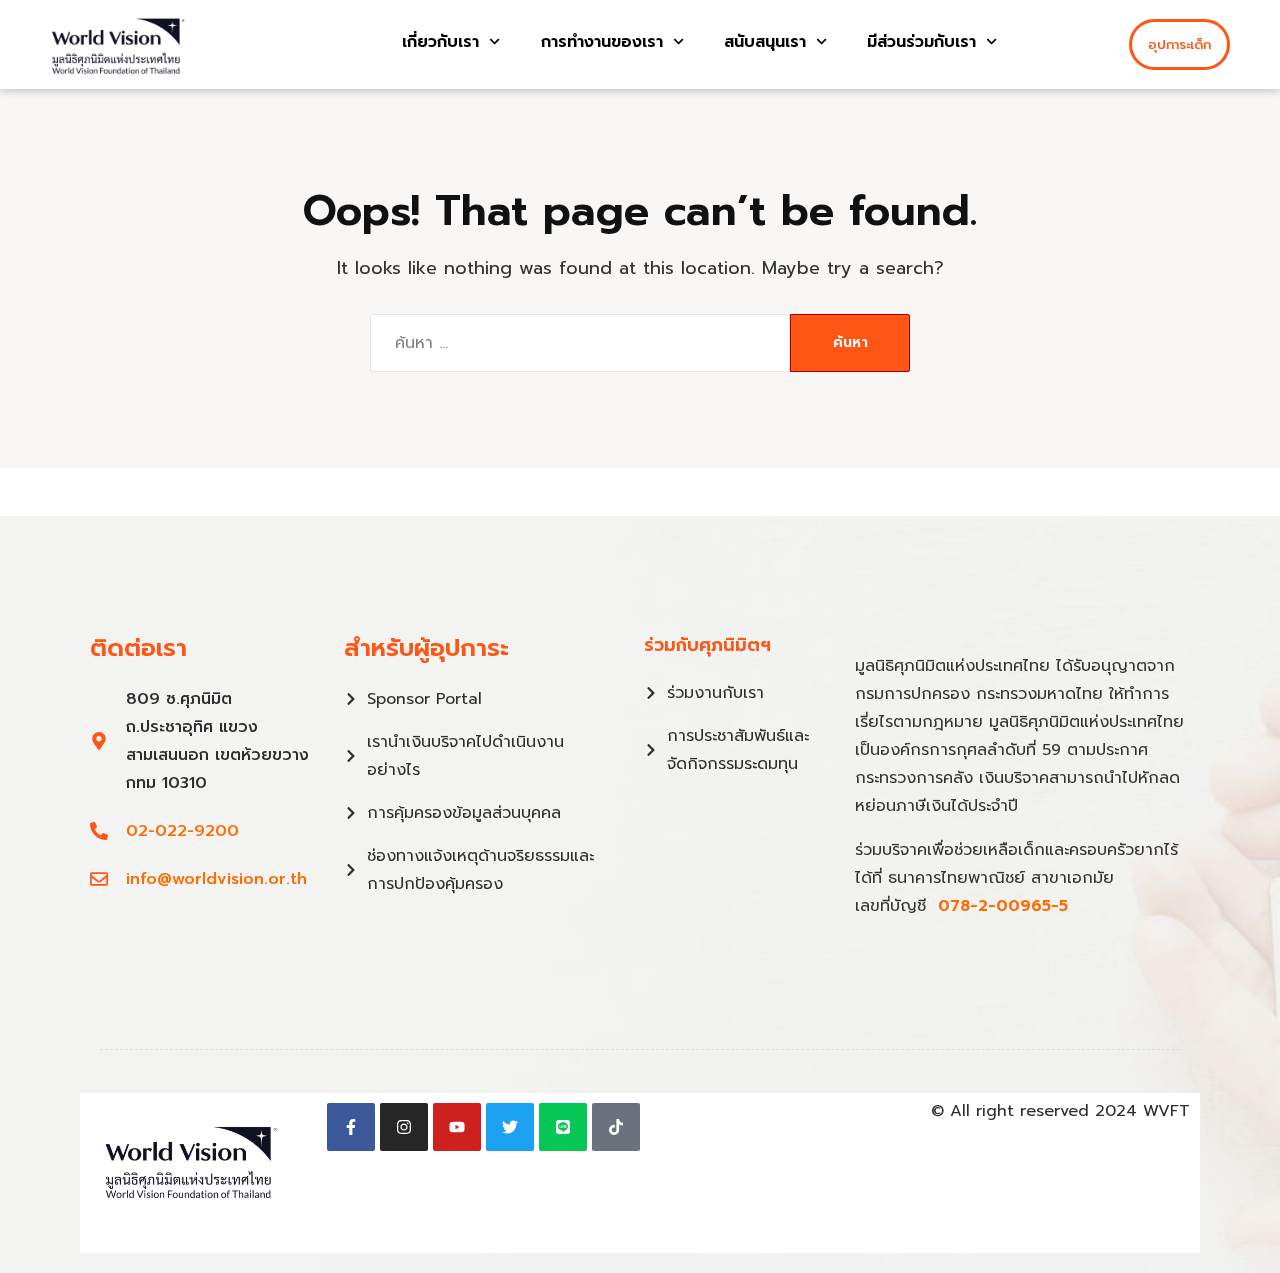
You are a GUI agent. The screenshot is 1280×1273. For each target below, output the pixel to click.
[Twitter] (510, 1127)
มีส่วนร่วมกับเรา (921, 42)
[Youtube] (457, 1127)
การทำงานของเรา (602, 42)
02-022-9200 (182, 831)
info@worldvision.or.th (216, 879)
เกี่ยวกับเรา (440, 42)
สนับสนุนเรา (765, 42)
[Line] (563, 1127)
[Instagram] (404, 1127)
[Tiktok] (616, 1127)
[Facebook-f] (351, 1127)
